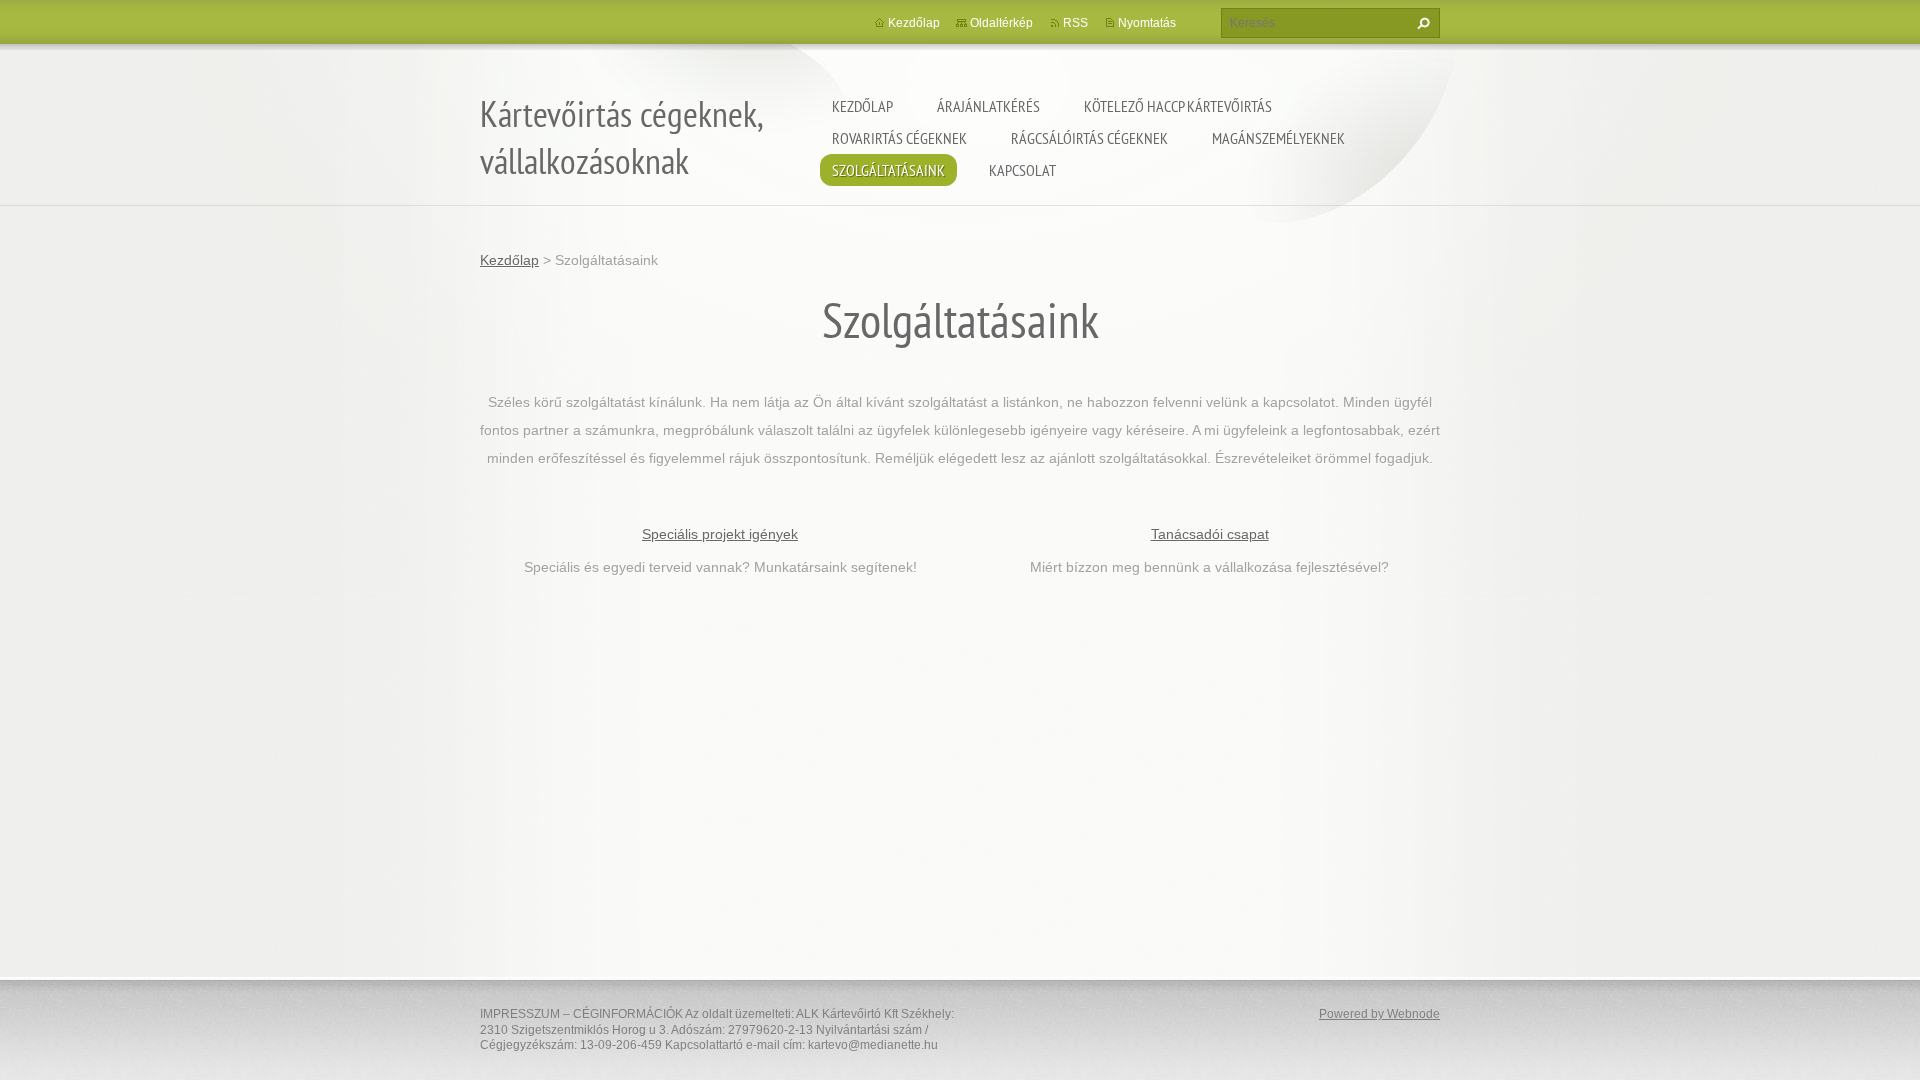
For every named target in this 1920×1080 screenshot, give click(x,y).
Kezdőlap (862, 106)
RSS (1075, 23)
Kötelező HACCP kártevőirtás (1178, 106)
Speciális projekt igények (720, 534)
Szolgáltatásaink (888, 170)
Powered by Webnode (1379, 1014)
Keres (1421, 23)
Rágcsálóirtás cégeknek (1089, 138)
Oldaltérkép (1001, 23)
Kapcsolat (1022, 170)
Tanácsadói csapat (1210, 534)
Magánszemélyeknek (1278, 138)
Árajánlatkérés (988, 106)
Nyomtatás (1147, 23)
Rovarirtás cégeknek (899, 138)
